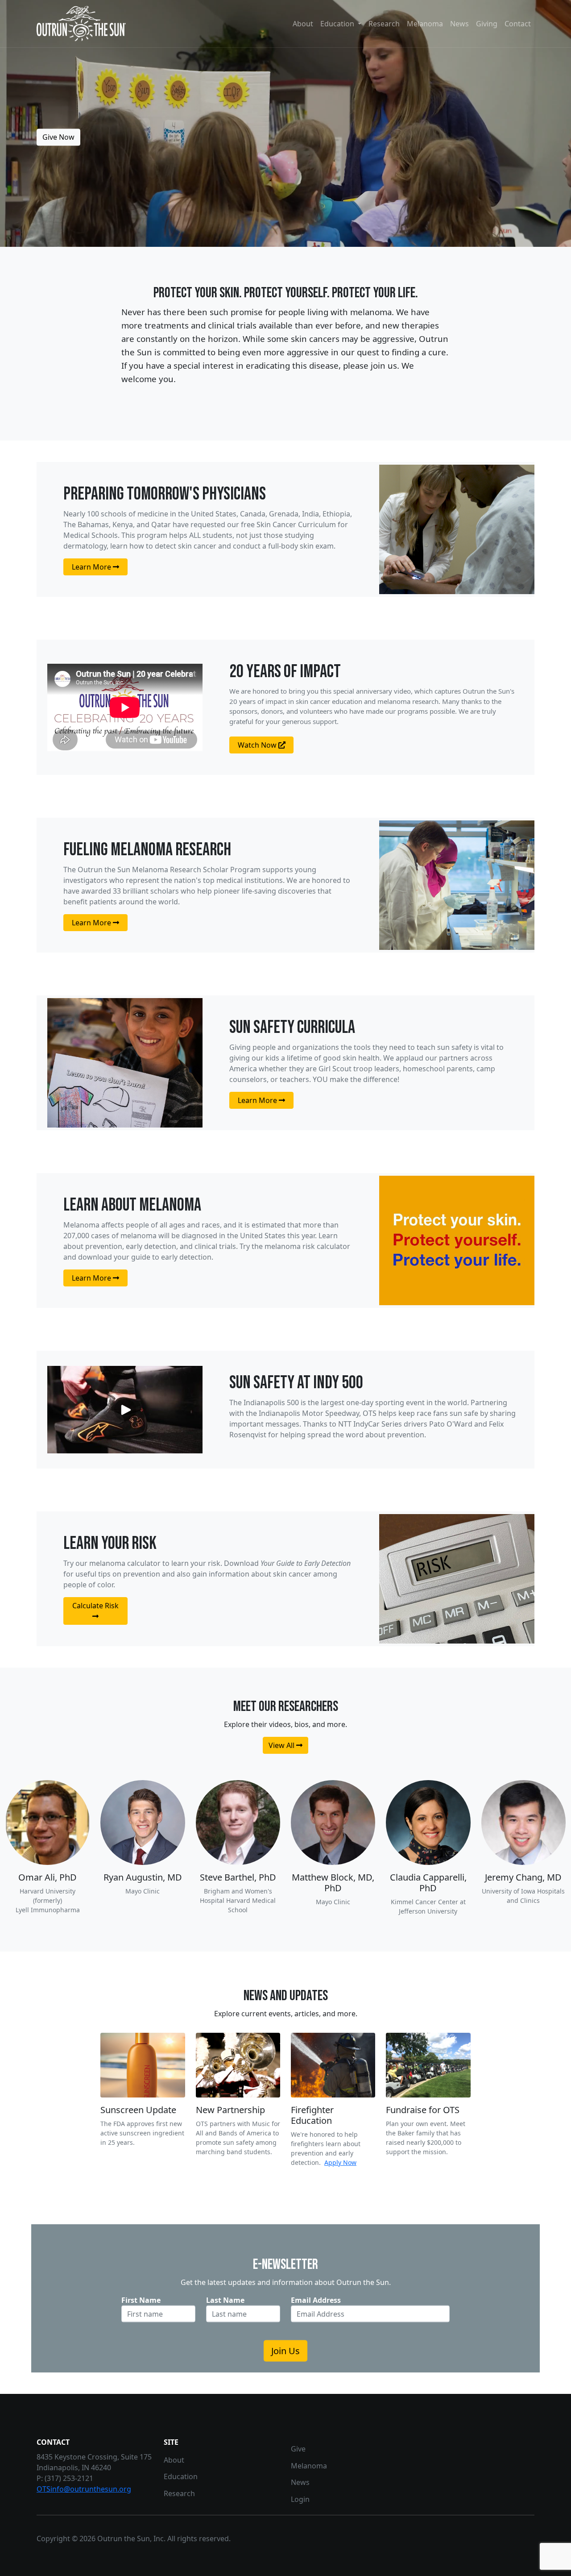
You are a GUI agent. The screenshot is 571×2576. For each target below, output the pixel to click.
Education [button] (338, 24)
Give (298, 2449)
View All (282, 1745)
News (459, 24)
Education (181, 2476)
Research (384, 24)
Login (300, 2499)
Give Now (58, 137)
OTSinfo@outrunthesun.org (84, 2489)
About (303, 24)
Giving (487, 24)
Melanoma (425, 24)
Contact (518, 24)
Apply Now (340, 2162)
